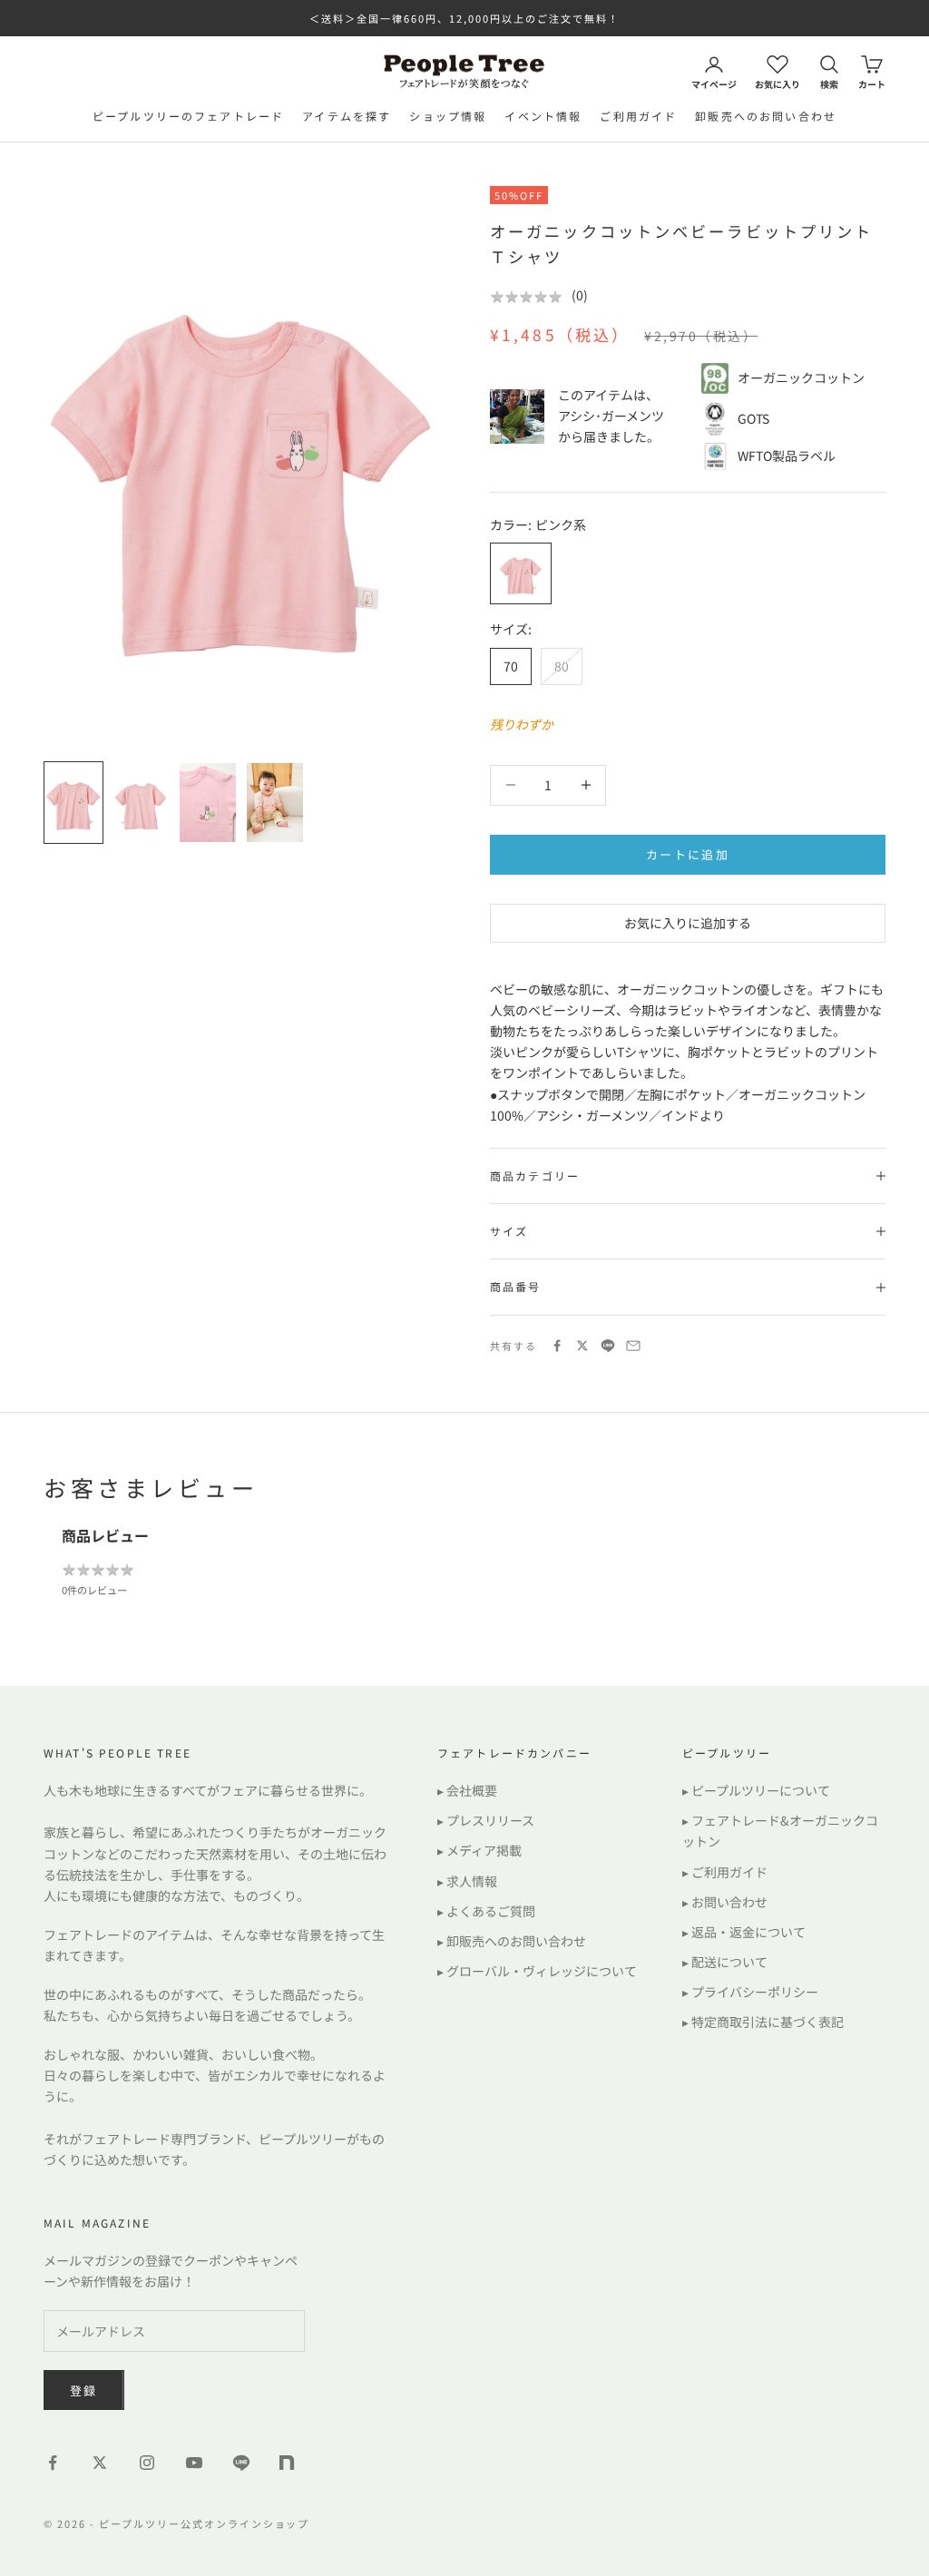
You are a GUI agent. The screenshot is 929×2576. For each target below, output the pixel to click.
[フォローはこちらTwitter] (100, 2463)
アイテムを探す (347, 116)
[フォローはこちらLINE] (241, 2463)
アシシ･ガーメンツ (611, 416)
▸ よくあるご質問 (486, 1911)
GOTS (753, 418)
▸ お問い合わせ (725, 1902)
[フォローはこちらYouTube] (194, 2463)
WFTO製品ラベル (787, 455)
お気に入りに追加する (688, 923)
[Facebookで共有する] (557, 1346)
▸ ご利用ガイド (725, 1872)
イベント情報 (543, 116)
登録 (84, 2390)
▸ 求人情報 (467, 1881)
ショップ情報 (448, 116)
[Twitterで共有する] (582, 1346)
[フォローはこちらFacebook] (53, 2463)
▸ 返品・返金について (744, 1932)
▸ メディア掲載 (479, 1850)
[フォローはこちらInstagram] (147, 2463)
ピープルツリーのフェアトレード (188, 116)
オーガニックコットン (801, 377)
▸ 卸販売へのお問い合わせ (512, 1941)
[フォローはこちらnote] (288, 2464)
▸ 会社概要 (467, 1790)
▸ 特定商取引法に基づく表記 (763, 2022)
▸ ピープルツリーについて (756, 1790)
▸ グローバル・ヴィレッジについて (537, 1971)
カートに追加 (688, 854)
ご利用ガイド (638, 116)
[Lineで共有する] (608, 1346)
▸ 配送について (725, 1962)
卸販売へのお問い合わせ (766, 116)
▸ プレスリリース (486, 1820)
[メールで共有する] (633, 1346)
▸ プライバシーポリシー (750, 1992)
